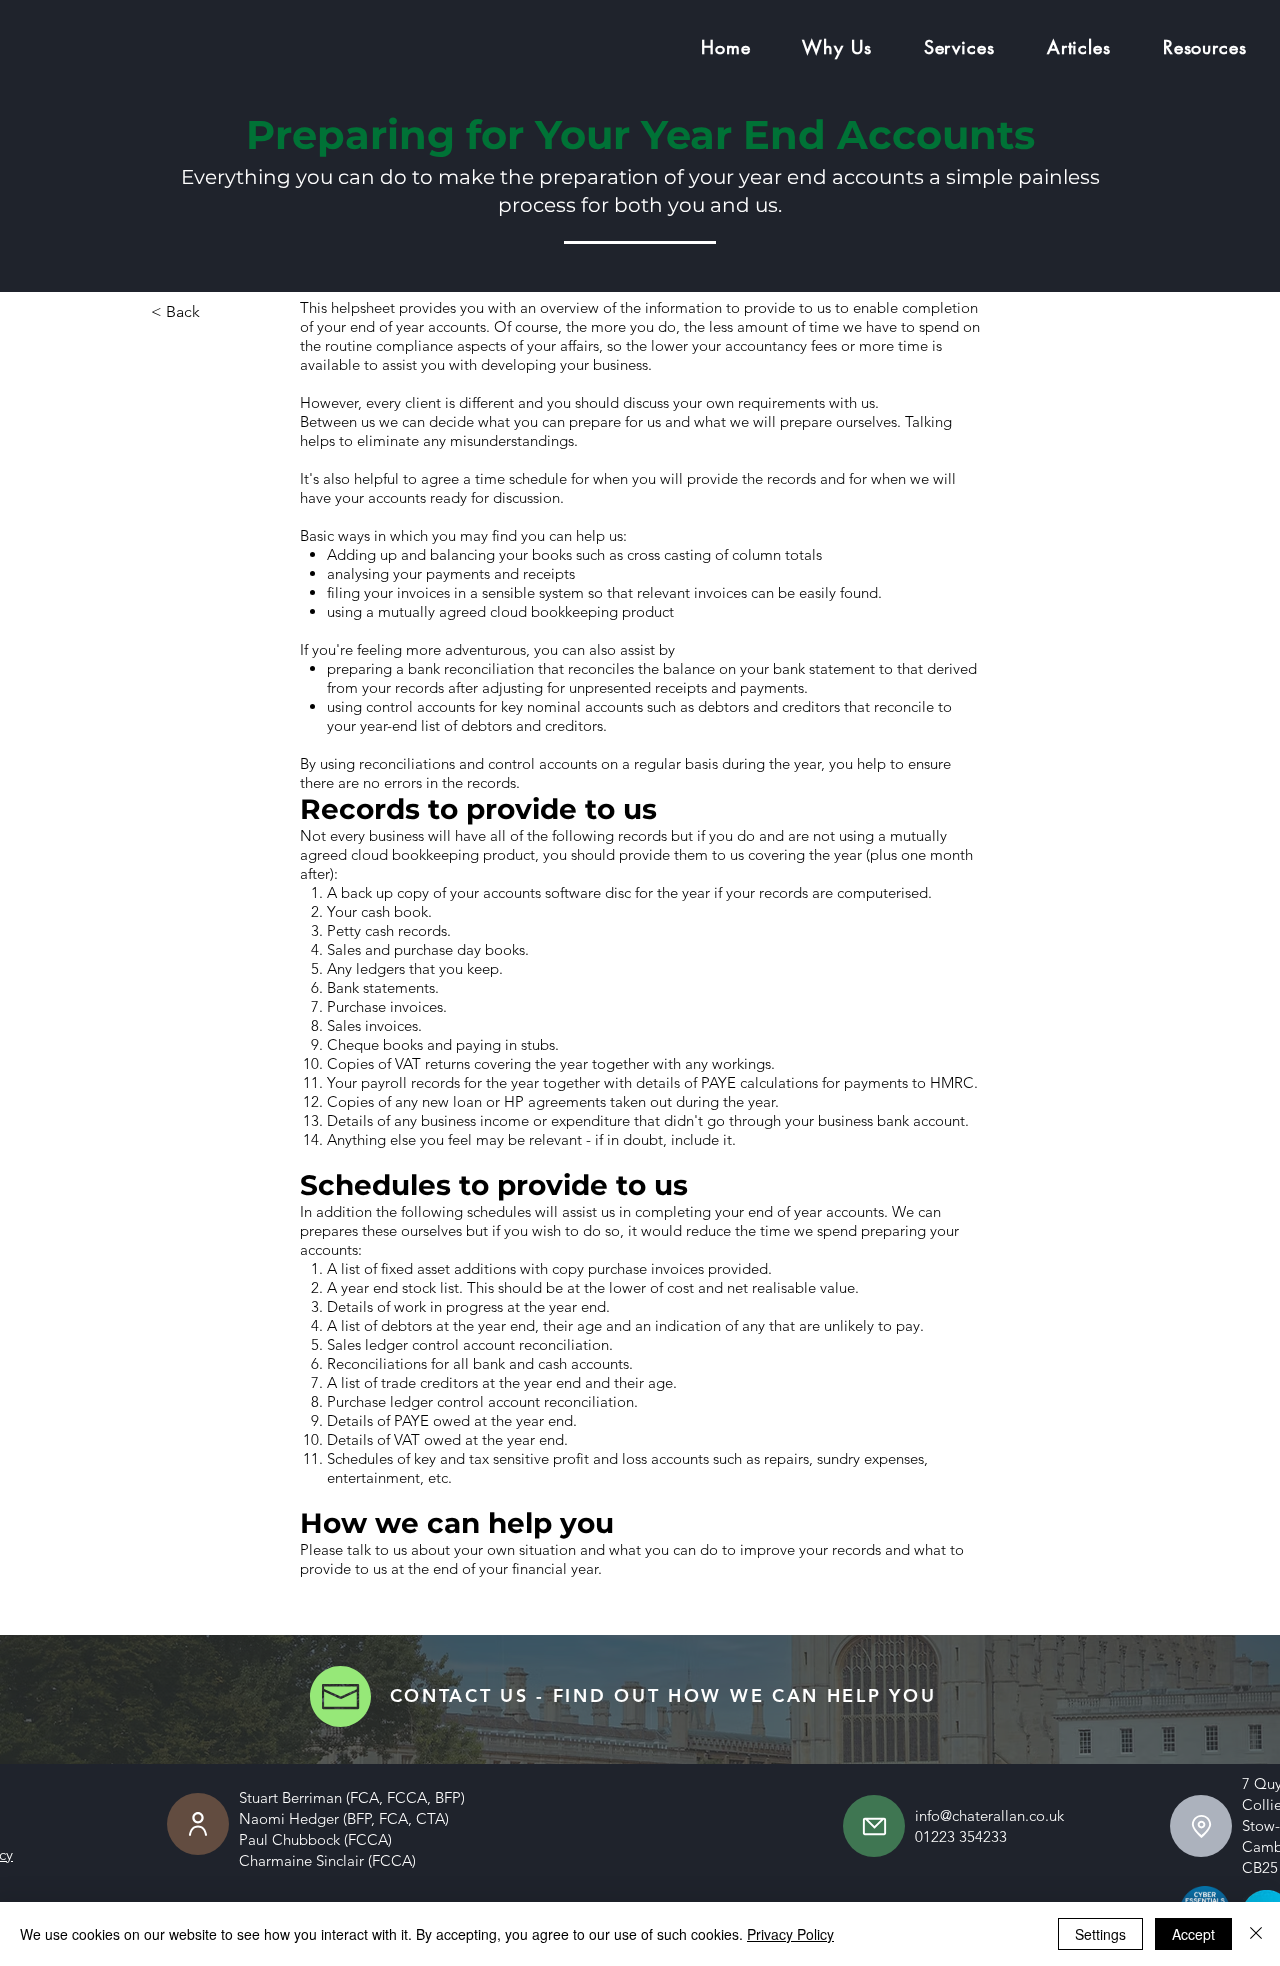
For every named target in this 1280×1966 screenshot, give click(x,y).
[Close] (1256, 1934)
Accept (1193, 1934)
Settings (1100, 1934)
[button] (836, 47)
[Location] (1201, 1826)
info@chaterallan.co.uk (989, 1815)
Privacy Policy (790, 1934)
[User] (198, 1824)
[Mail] (874, 1826)
